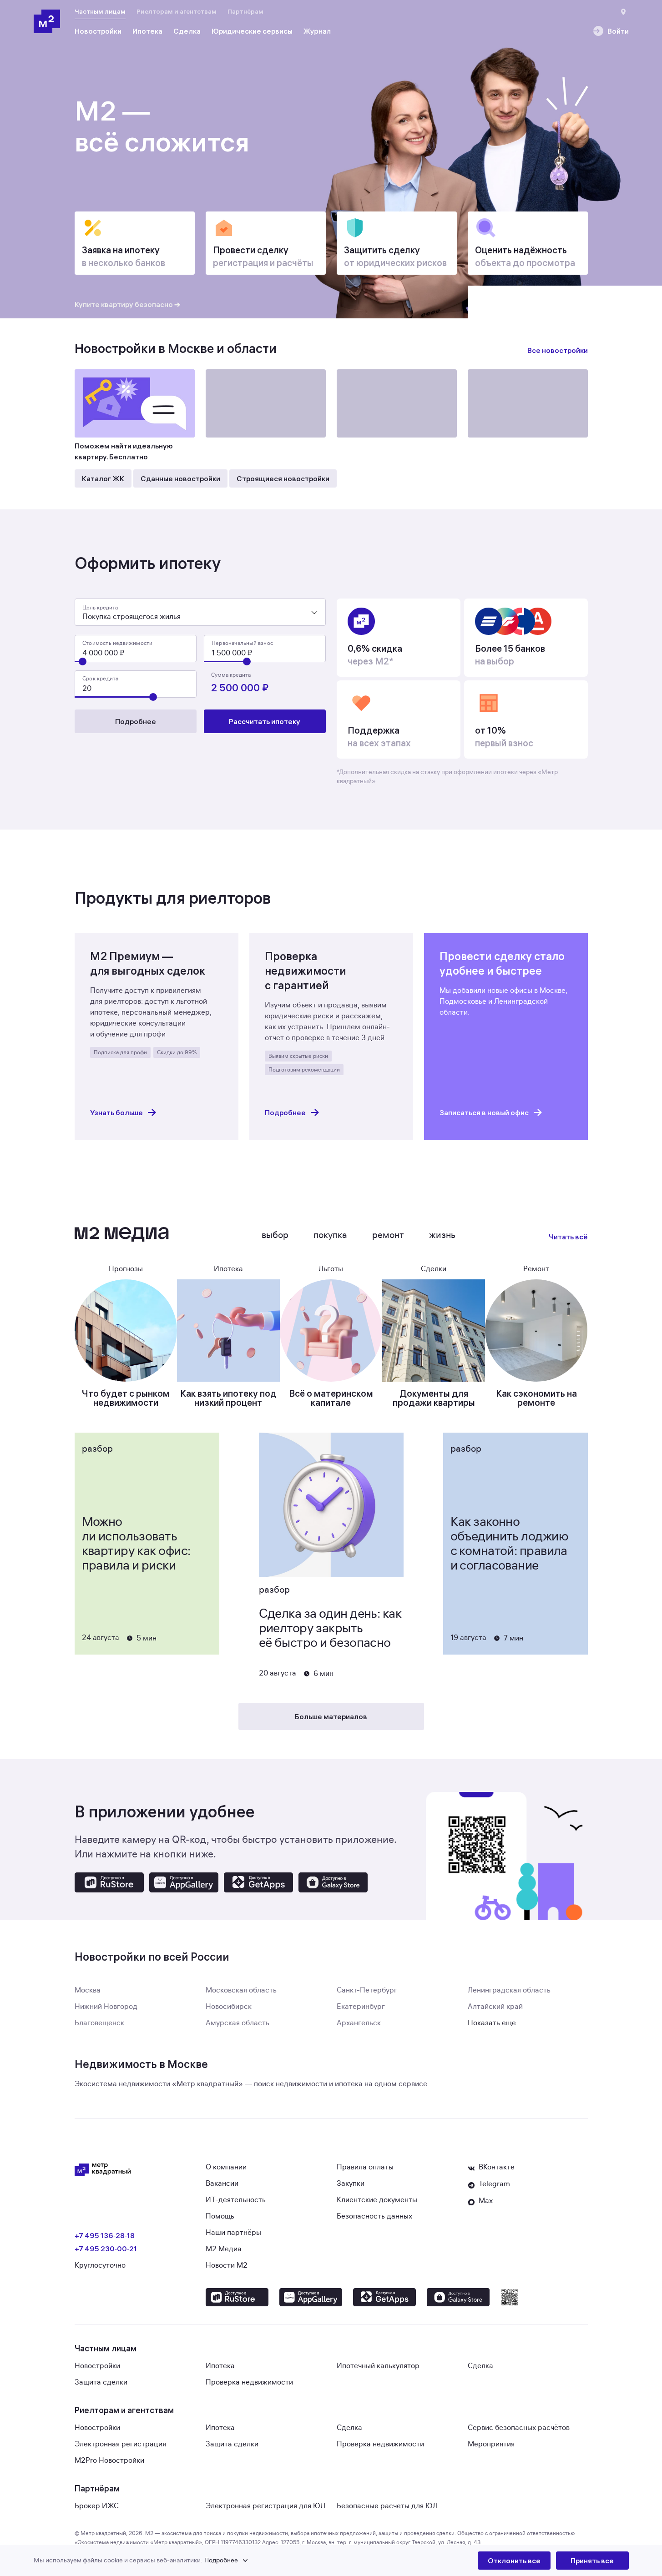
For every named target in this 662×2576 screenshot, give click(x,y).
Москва (88, 1990)
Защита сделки (101, 2382)
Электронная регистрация (120, 2444)
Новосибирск (229, 2007)
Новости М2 (227, 2265)
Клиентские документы (377, 2200)
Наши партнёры (233, 2233)
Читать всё (568, 1237)
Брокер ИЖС (97, 2506)
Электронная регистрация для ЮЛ (265, 2506)
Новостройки (97, 2366)
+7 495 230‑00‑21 (106, 2249)
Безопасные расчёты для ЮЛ (387, 2506)
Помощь (220, 2216)
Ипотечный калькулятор (378, 2366)
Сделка (480, 2366)
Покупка (330, 1235)
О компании (226, 2167)
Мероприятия (491, 2444)
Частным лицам (100, 11)
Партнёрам (245, 11)
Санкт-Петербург (367, 1990)
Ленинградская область (509, 1990)
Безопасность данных (374, 2216)
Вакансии (222, 2184)
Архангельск (359, 2023)
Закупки (351, 2184)
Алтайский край (495, 2007)
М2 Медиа (224, 2249)
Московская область (241, 1990)
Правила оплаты (365, 2167)
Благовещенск (99, 2023)
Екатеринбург (361, 2007)
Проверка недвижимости (249, 2382)
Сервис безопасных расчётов (519, 2428)
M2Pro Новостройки (109, 2460)
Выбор (275, 1235)
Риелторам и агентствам (177, 11)
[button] (256, 2561)
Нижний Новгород (106, 2007)
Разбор (97, 1449)
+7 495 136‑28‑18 (105, 2235)
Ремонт (388, 1235)
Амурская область (238, 2023)
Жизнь (442, 1235)
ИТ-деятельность (236, 2200)
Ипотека (220, 2366)
